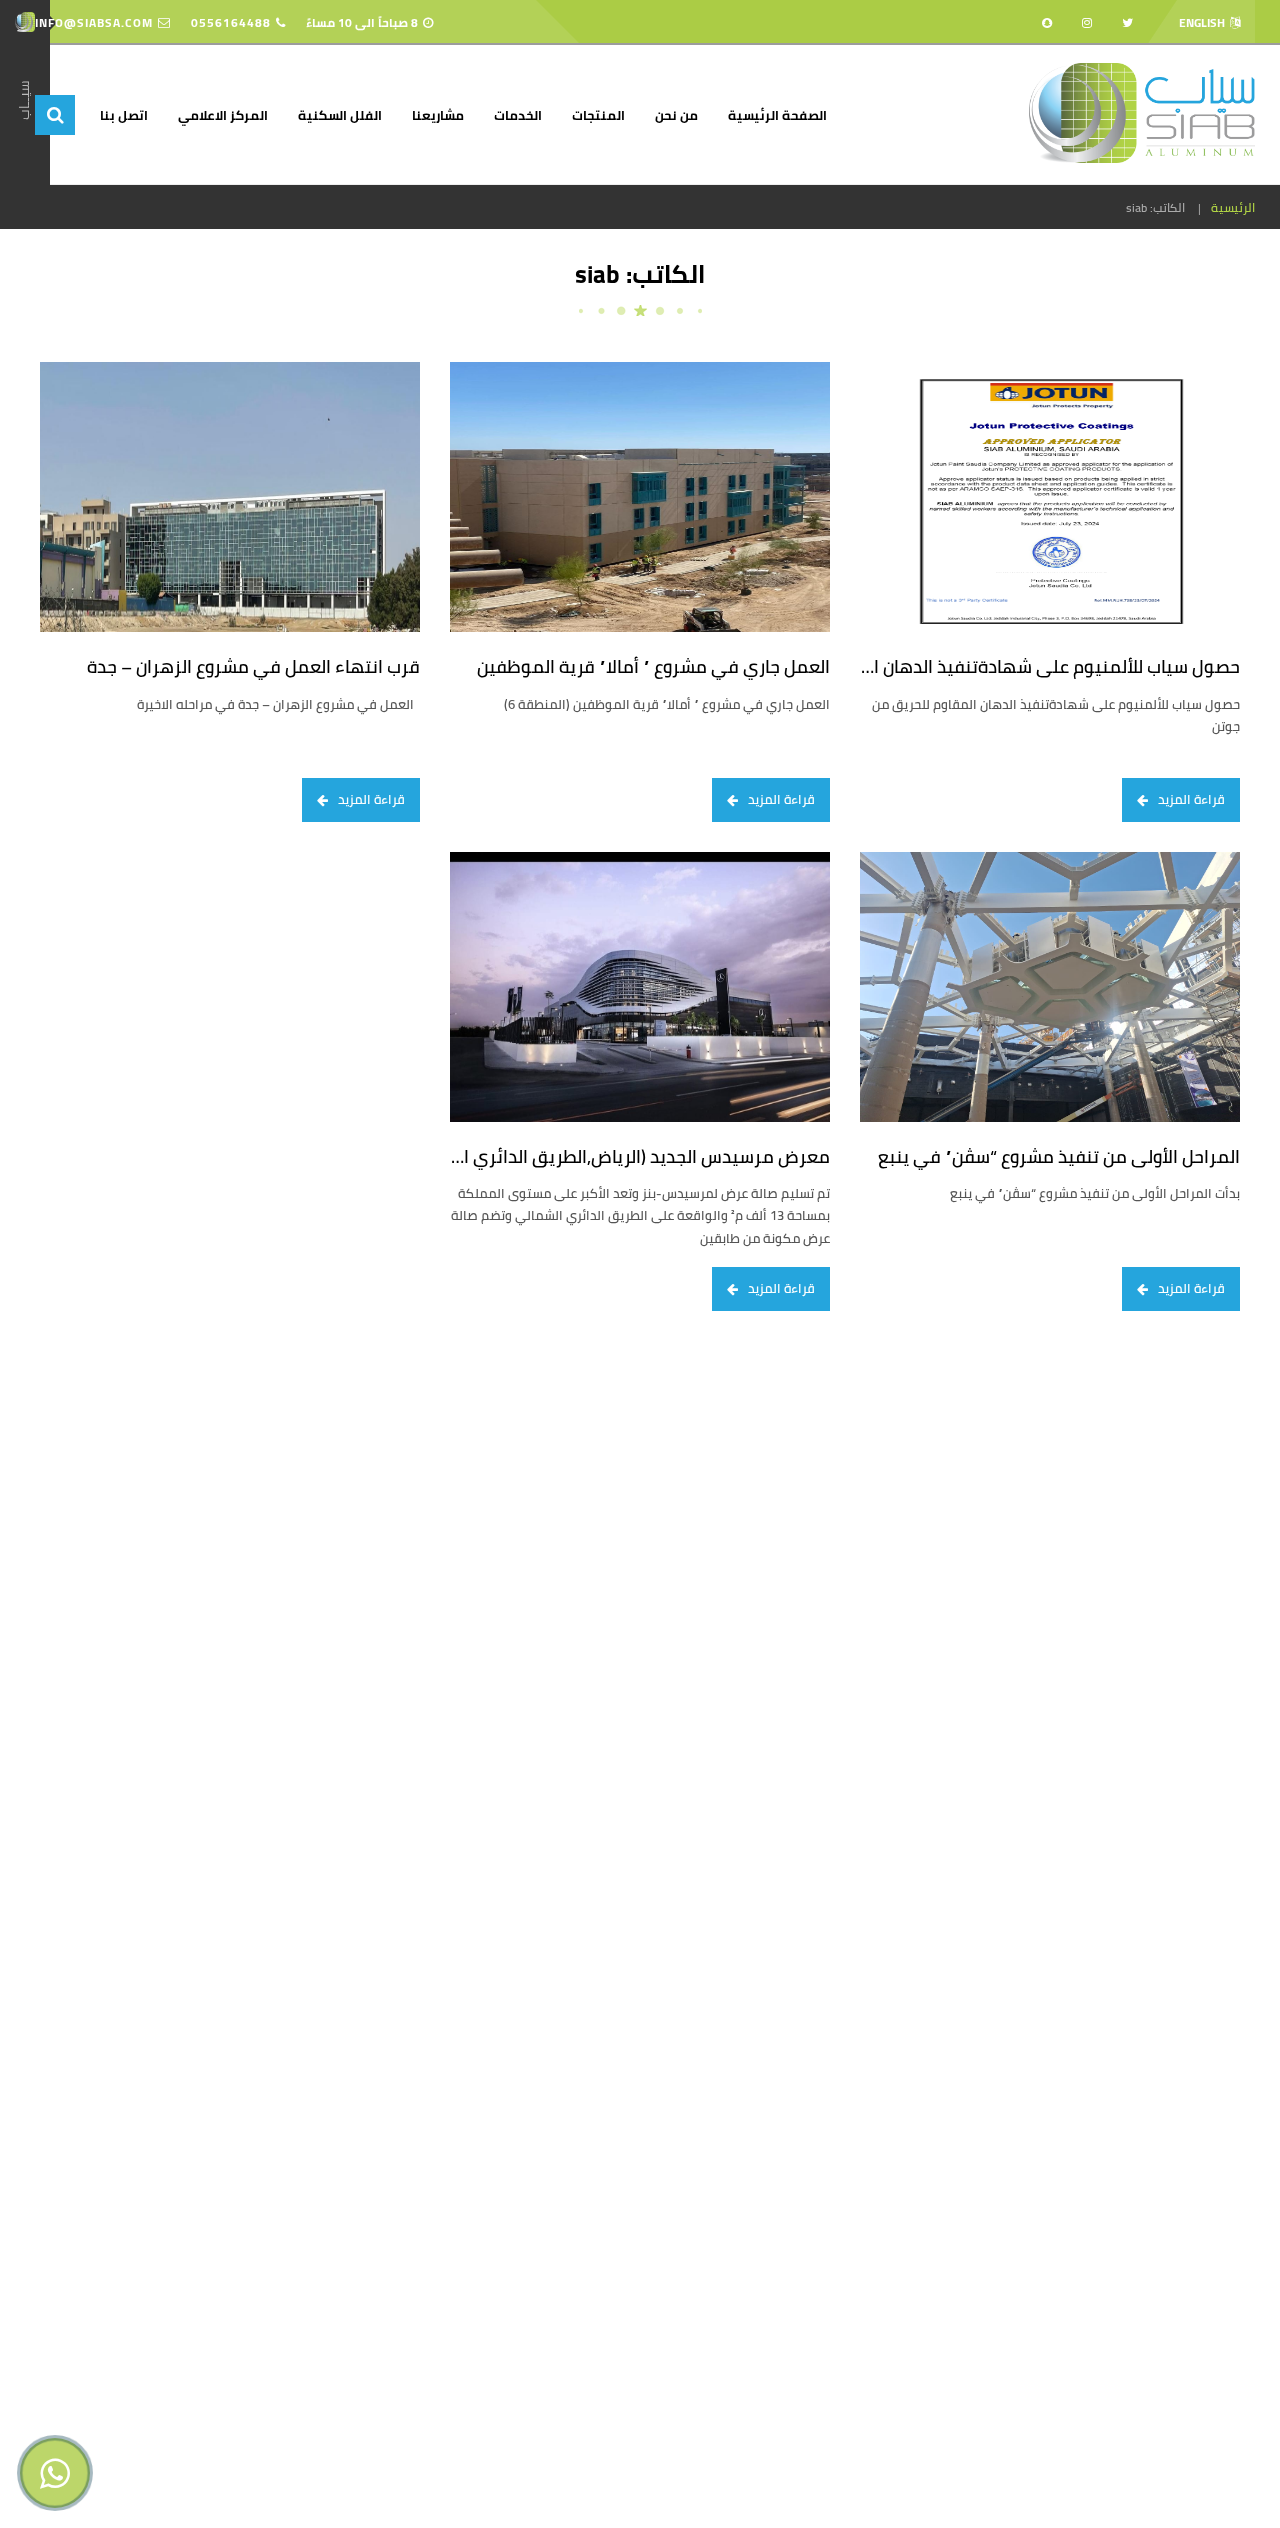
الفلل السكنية (340, 115)
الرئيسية (1233, 208)
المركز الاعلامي (223, 115)
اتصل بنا (124, 115)
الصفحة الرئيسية (777, 115)
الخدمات (518, 115)
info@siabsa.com (94, 22)
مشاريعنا (438, 115)
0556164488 (231, 22)
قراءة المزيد (1191, 799)
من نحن (676, 115)
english (1202, 22)
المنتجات (598, 115)
